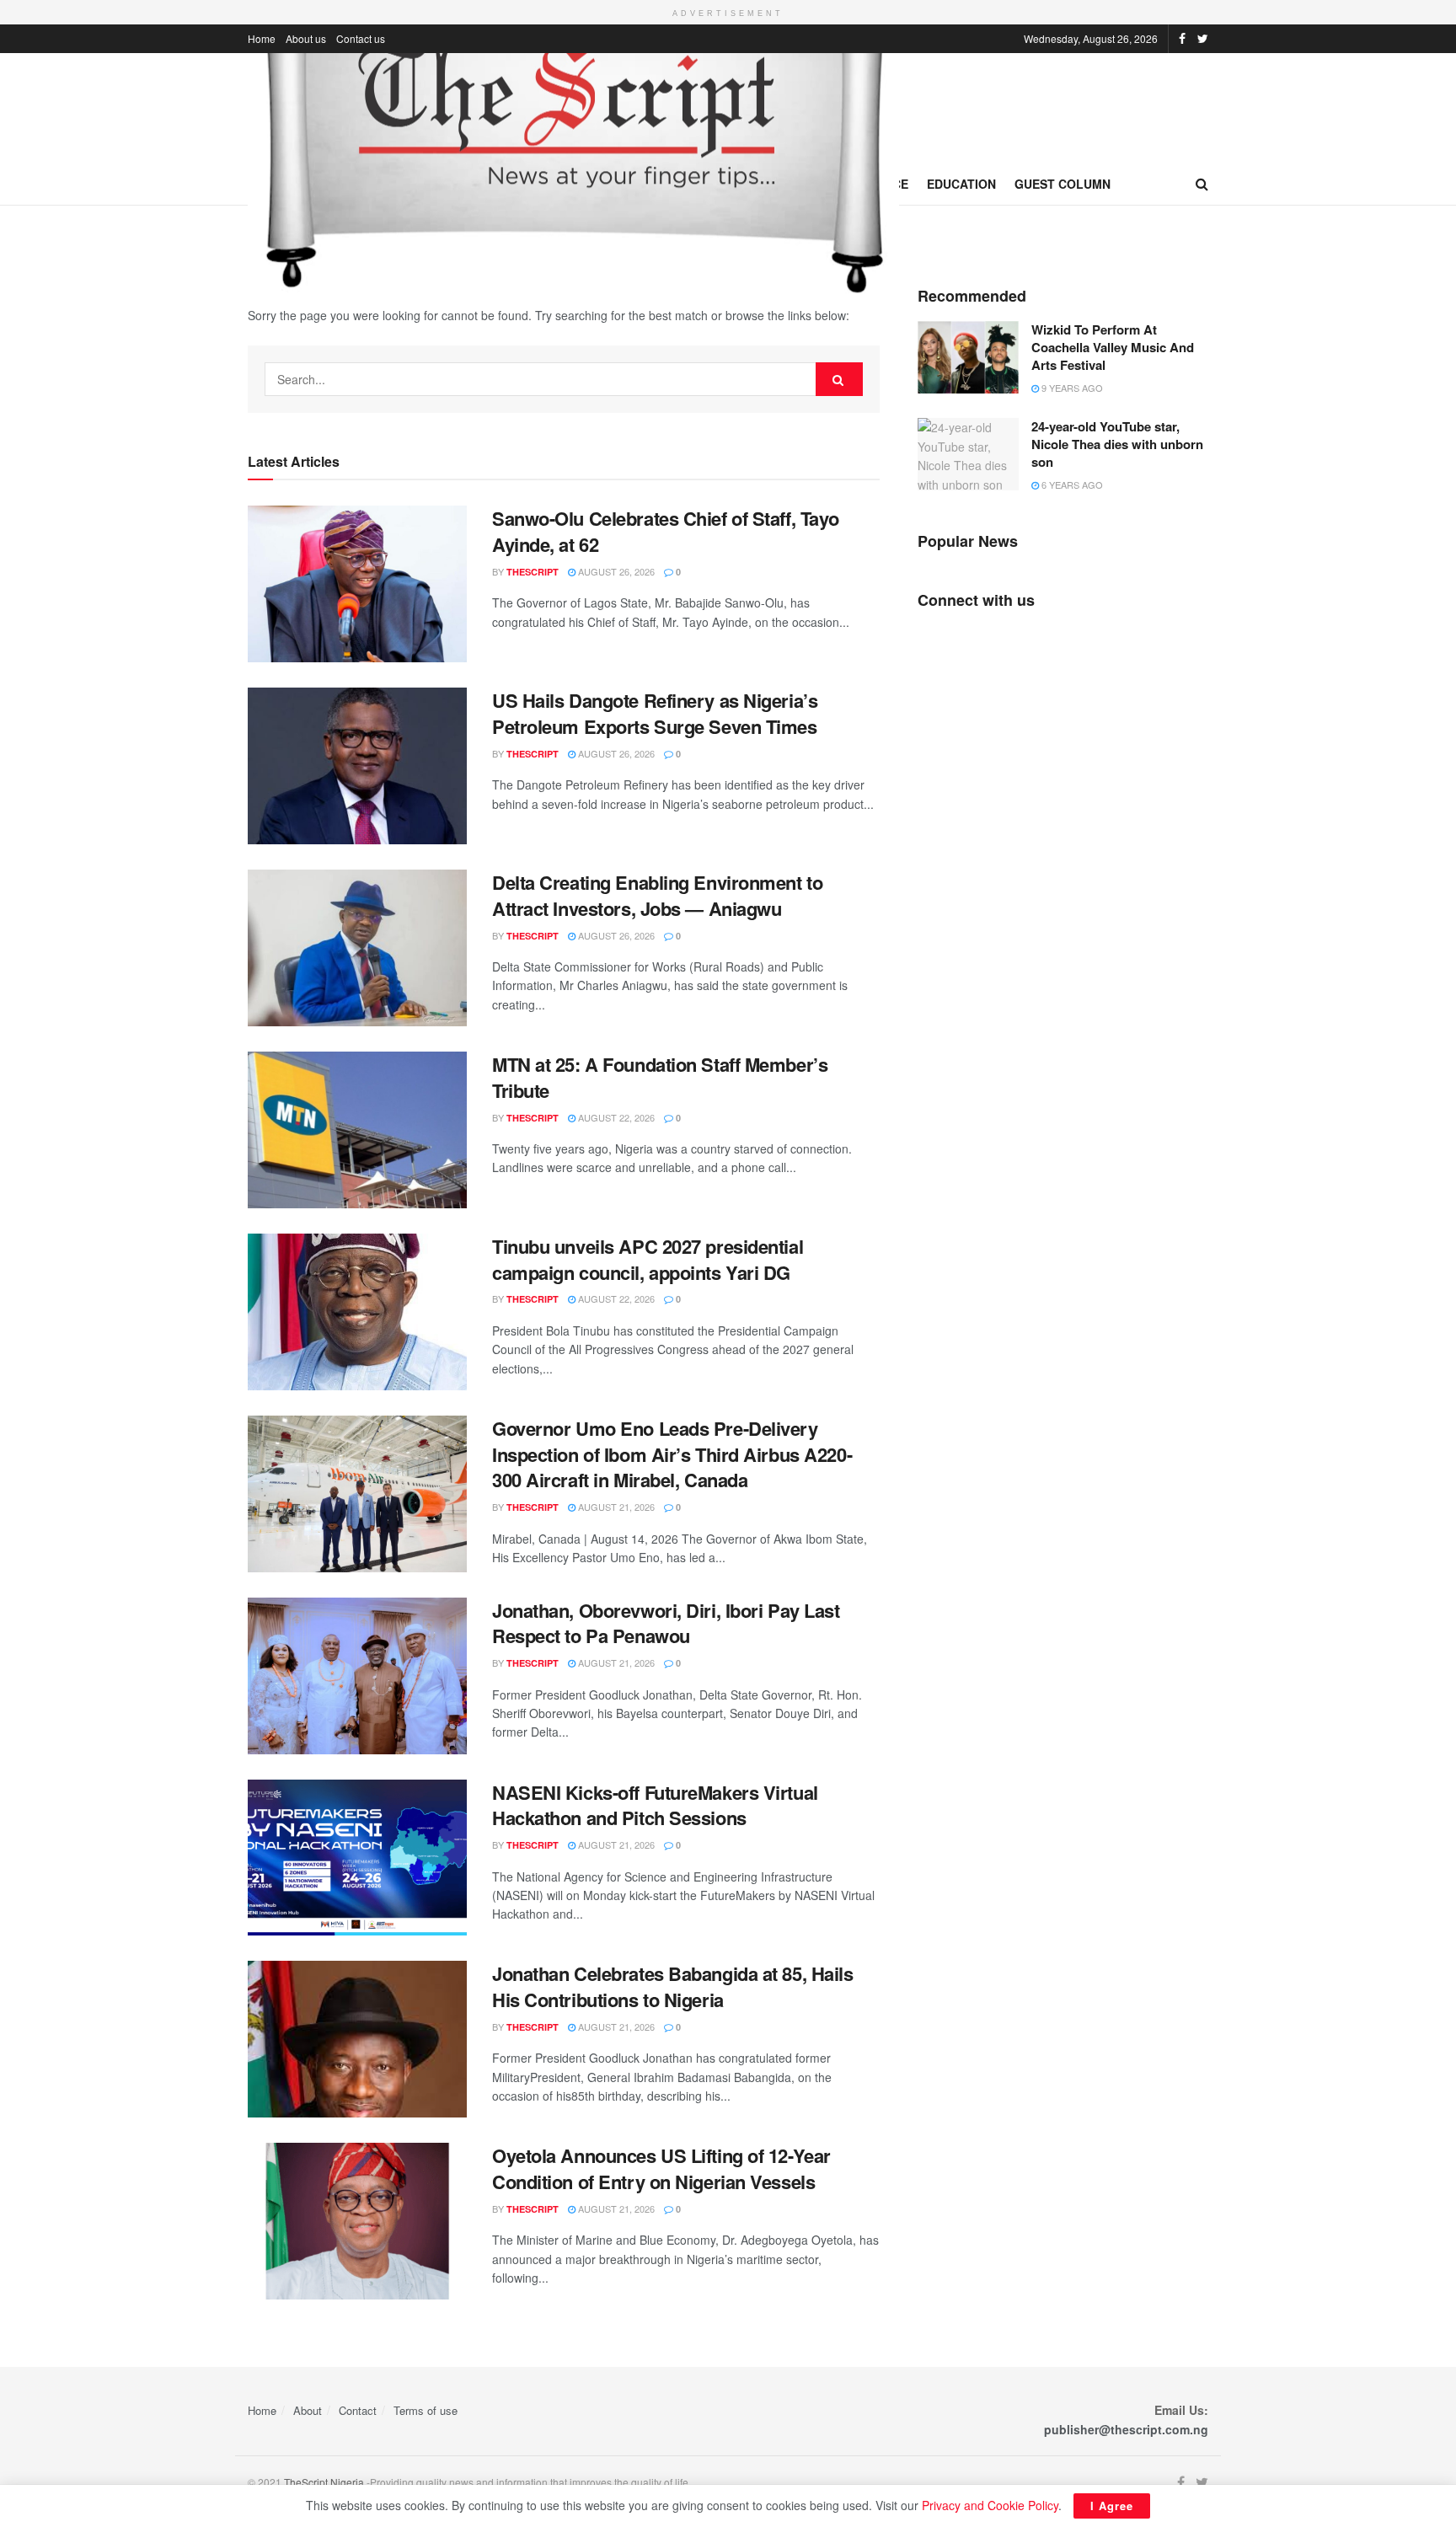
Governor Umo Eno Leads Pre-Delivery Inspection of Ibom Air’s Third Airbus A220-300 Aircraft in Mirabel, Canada (672, 1454)
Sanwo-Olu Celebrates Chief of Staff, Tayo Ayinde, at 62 (666, 531)
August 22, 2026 (615, 1117)
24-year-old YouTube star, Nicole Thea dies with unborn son (1117, 444)
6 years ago (1071, 485)
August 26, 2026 (615, 571)
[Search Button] (839, 379)
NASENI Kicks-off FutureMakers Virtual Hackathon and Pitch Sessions (655, 1805)
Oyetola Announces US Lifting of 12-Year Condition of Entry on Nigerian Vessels (661, 2168)
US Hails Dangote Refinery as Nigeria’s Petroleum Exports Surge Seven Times (655, 713)
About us (306, 38)
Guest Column (1063, 184)
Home (262, 38)
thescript (533, 572)
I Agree (1112, 2506)
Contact (358, 2410)
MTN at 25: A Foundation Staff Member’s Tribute (660, 1077)
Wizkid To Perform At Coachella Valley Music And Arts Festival (1113, 347)
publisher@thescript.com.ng (1126, 2429)
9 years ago (1071, 388)
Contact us (361, 38)
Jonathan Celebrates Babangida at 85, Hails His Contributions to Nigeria (673, 1986)
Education (961, 184)
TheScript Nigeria (324, 2482)
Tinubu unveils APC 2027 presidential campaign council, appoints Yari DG (648, 1259)
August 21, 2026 (615, 1507)
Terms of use (426, 2410)
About (308, 2410)
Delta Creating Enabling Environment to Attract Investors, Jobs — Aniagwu (657, 895)
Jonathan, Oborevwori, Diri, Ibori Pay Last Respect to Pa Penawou (666, 1623)
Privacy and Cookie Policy (990, 2505)
